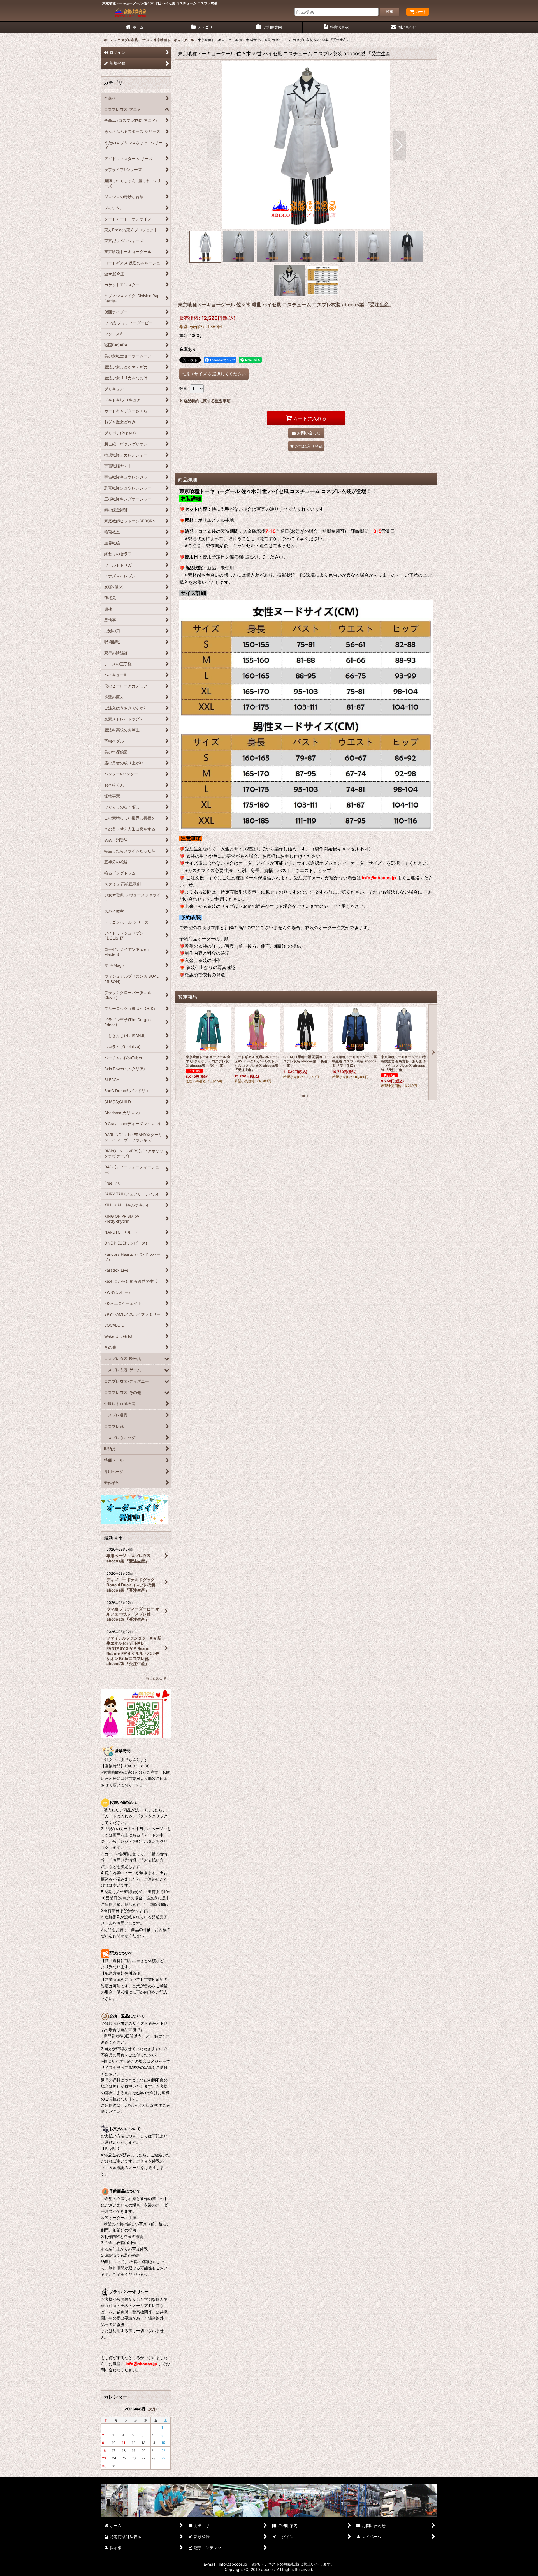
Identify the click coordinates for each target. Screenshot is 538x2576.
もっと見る (154, 1678)
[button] (213, 145)
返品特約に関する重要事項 (207, 401)
